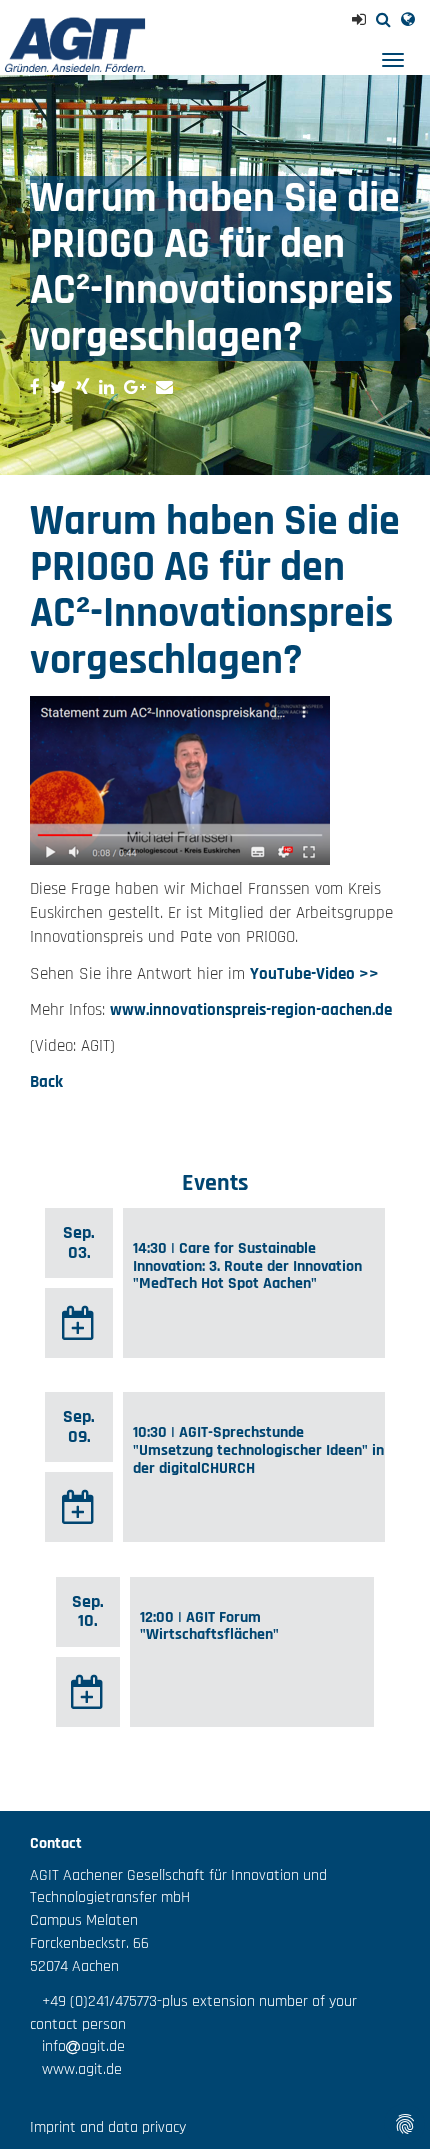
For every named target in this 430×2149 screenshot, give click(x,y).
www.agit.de (76, 2069)
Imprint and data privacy (108, 2127)
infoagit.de (77, 2046)
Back (46, 1082)
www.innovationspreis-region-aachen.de (251, 1010)
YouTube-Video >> (314, 974)
